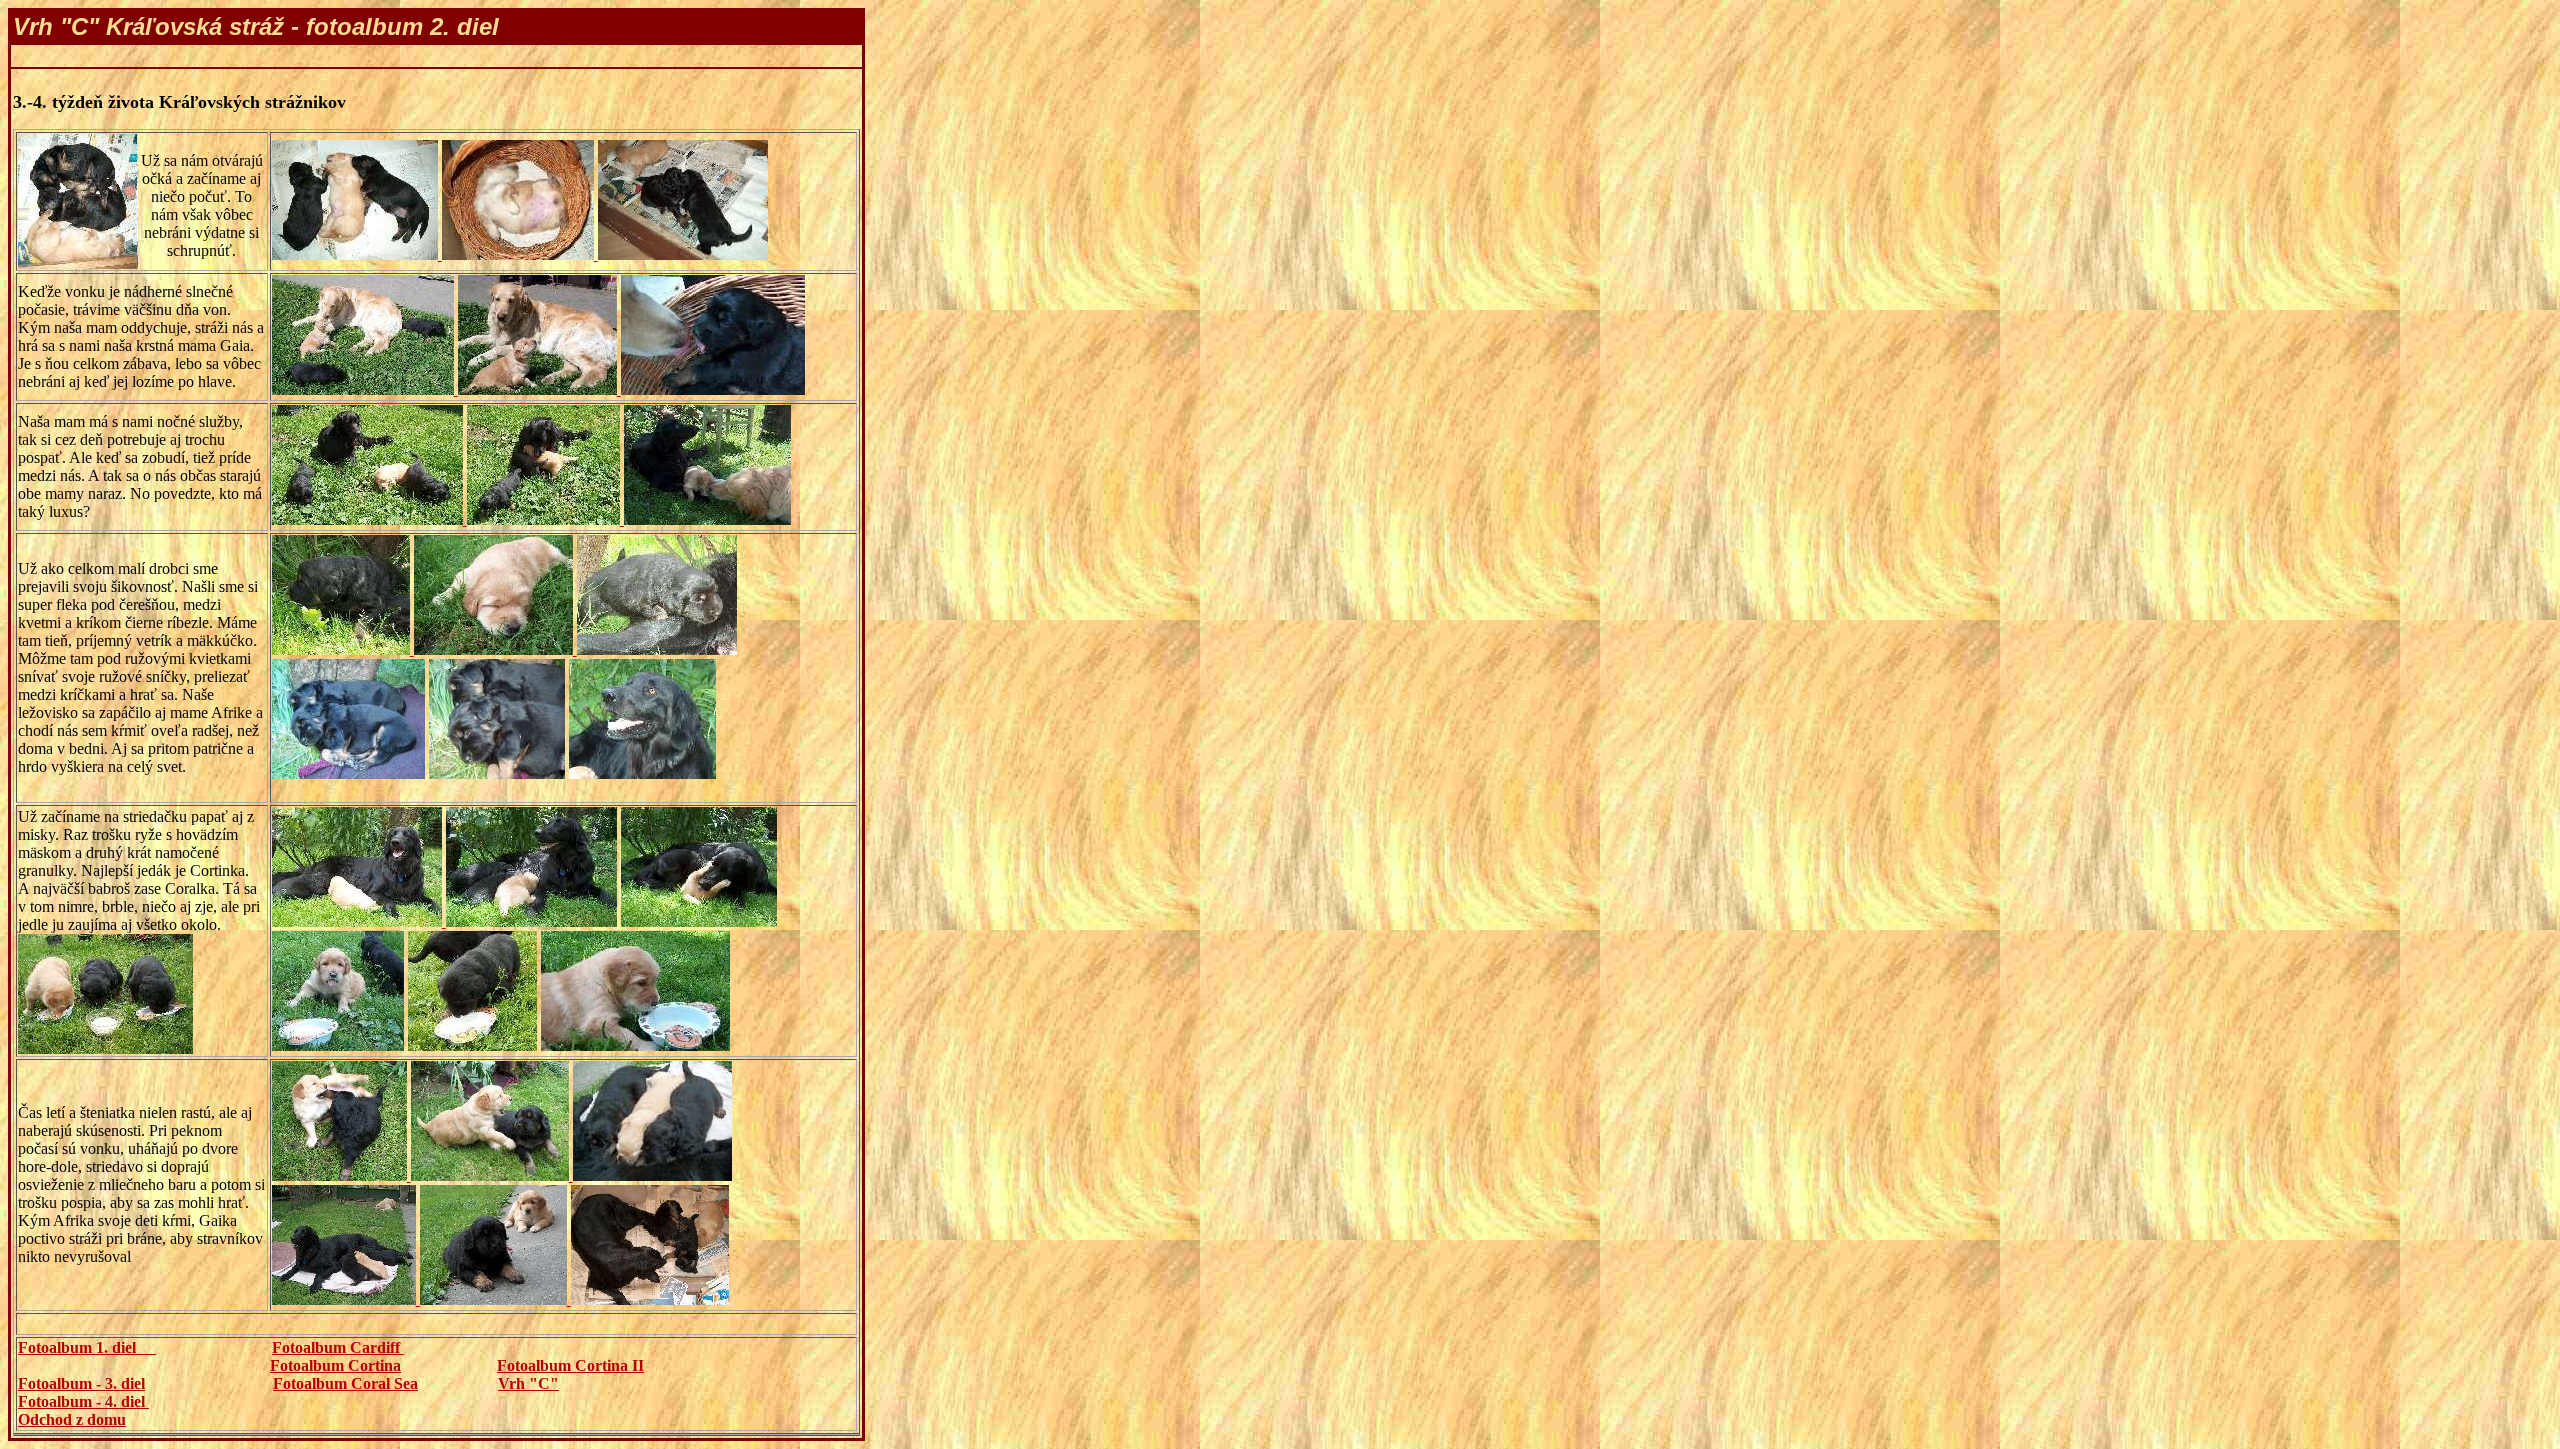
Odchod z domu (72, 1419)
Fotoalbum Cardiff (338, 1347)
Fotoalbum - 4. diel (83, 1401)
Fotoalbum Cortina (335, 1365)
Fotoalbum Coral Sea (345, 1383)
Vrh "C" (528, 1383)
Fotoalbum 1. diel (87, 1347)
